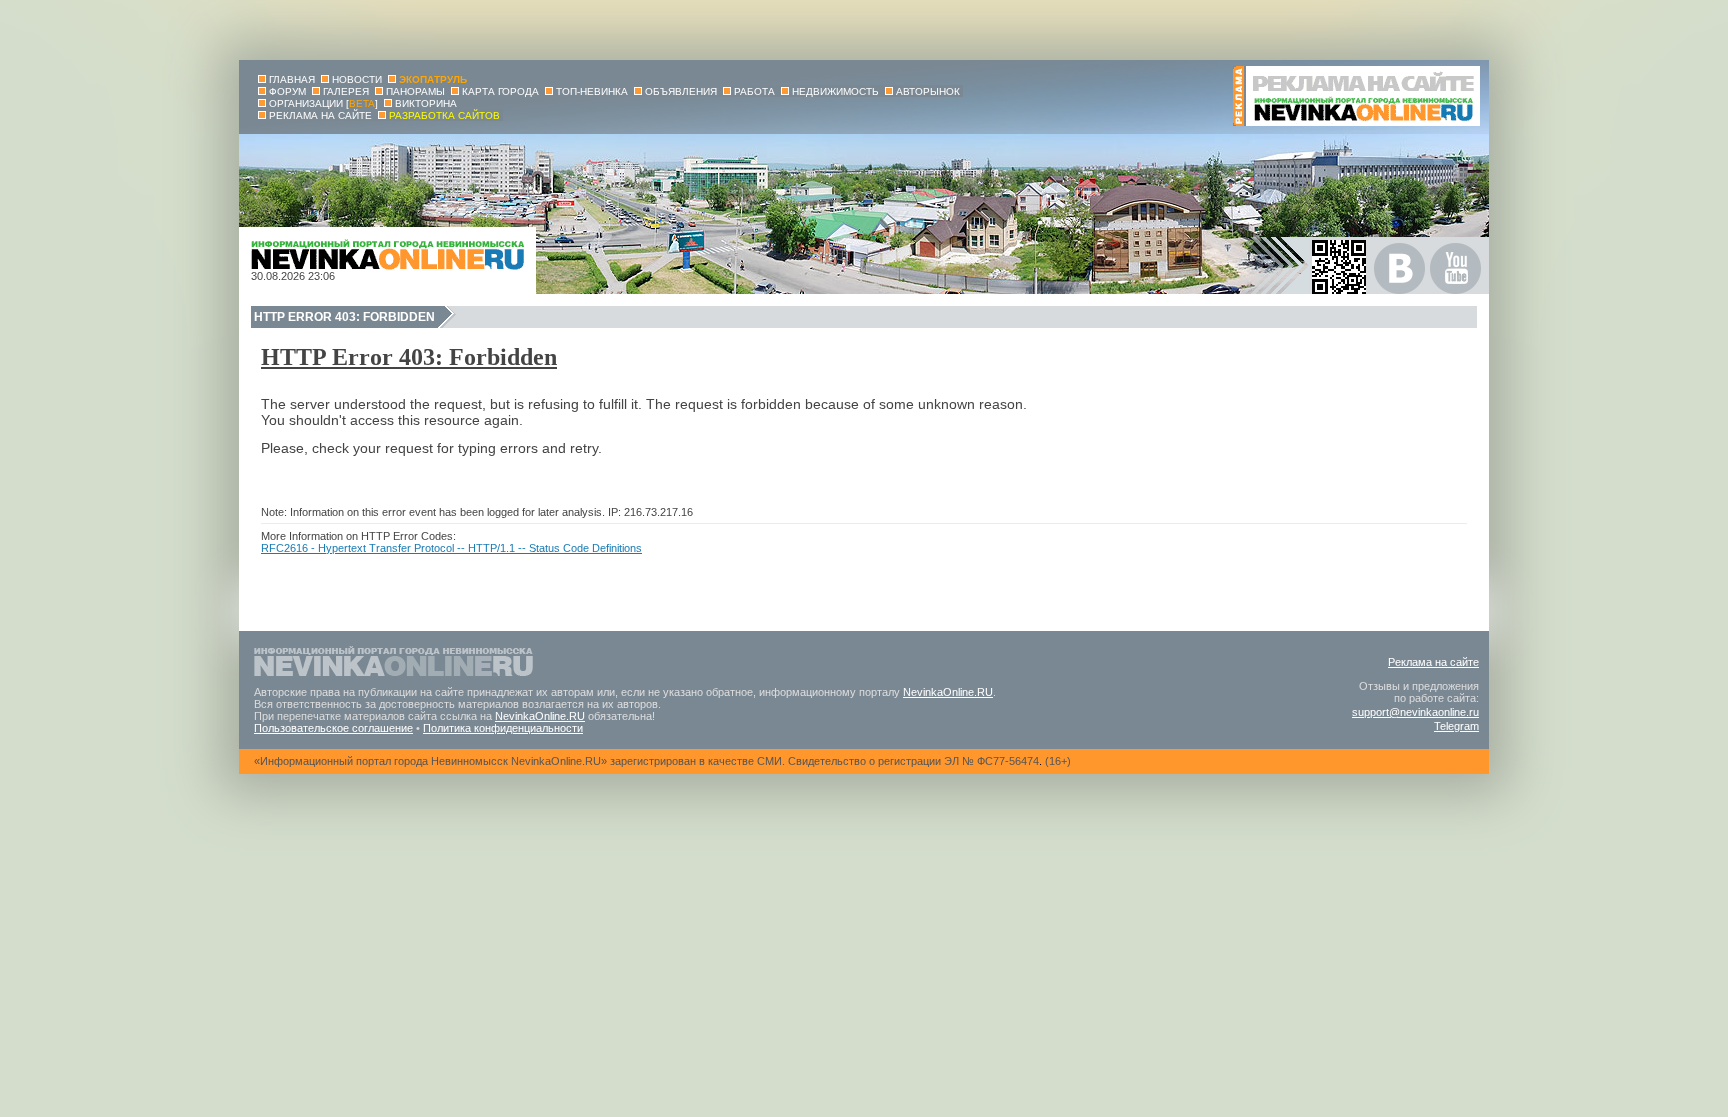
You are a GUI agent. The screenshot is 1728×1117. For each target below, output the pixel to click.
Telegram (1456, 726)
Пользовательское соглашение (333, 728)
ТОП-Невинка (592, 91)
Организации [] (323, 103)
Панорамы (415, 91)
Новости (357, 79)
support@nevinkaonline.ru (1415, 712)
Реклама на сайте (1433, 662)
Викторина (426, 103)
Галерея (346, 91)
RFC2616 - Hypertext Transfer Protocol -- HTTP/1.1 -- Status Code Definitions (451, 548)
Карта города (500, 91)
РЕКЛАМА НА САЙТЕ (320, 115)
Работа (754, 91)
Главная (292, 79)
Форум (287, 91)
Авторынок (928, 91)
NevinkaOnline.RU (948, 692)
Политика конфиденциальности (503, 728)
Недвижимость (835, 91)
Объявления (681, 91)
